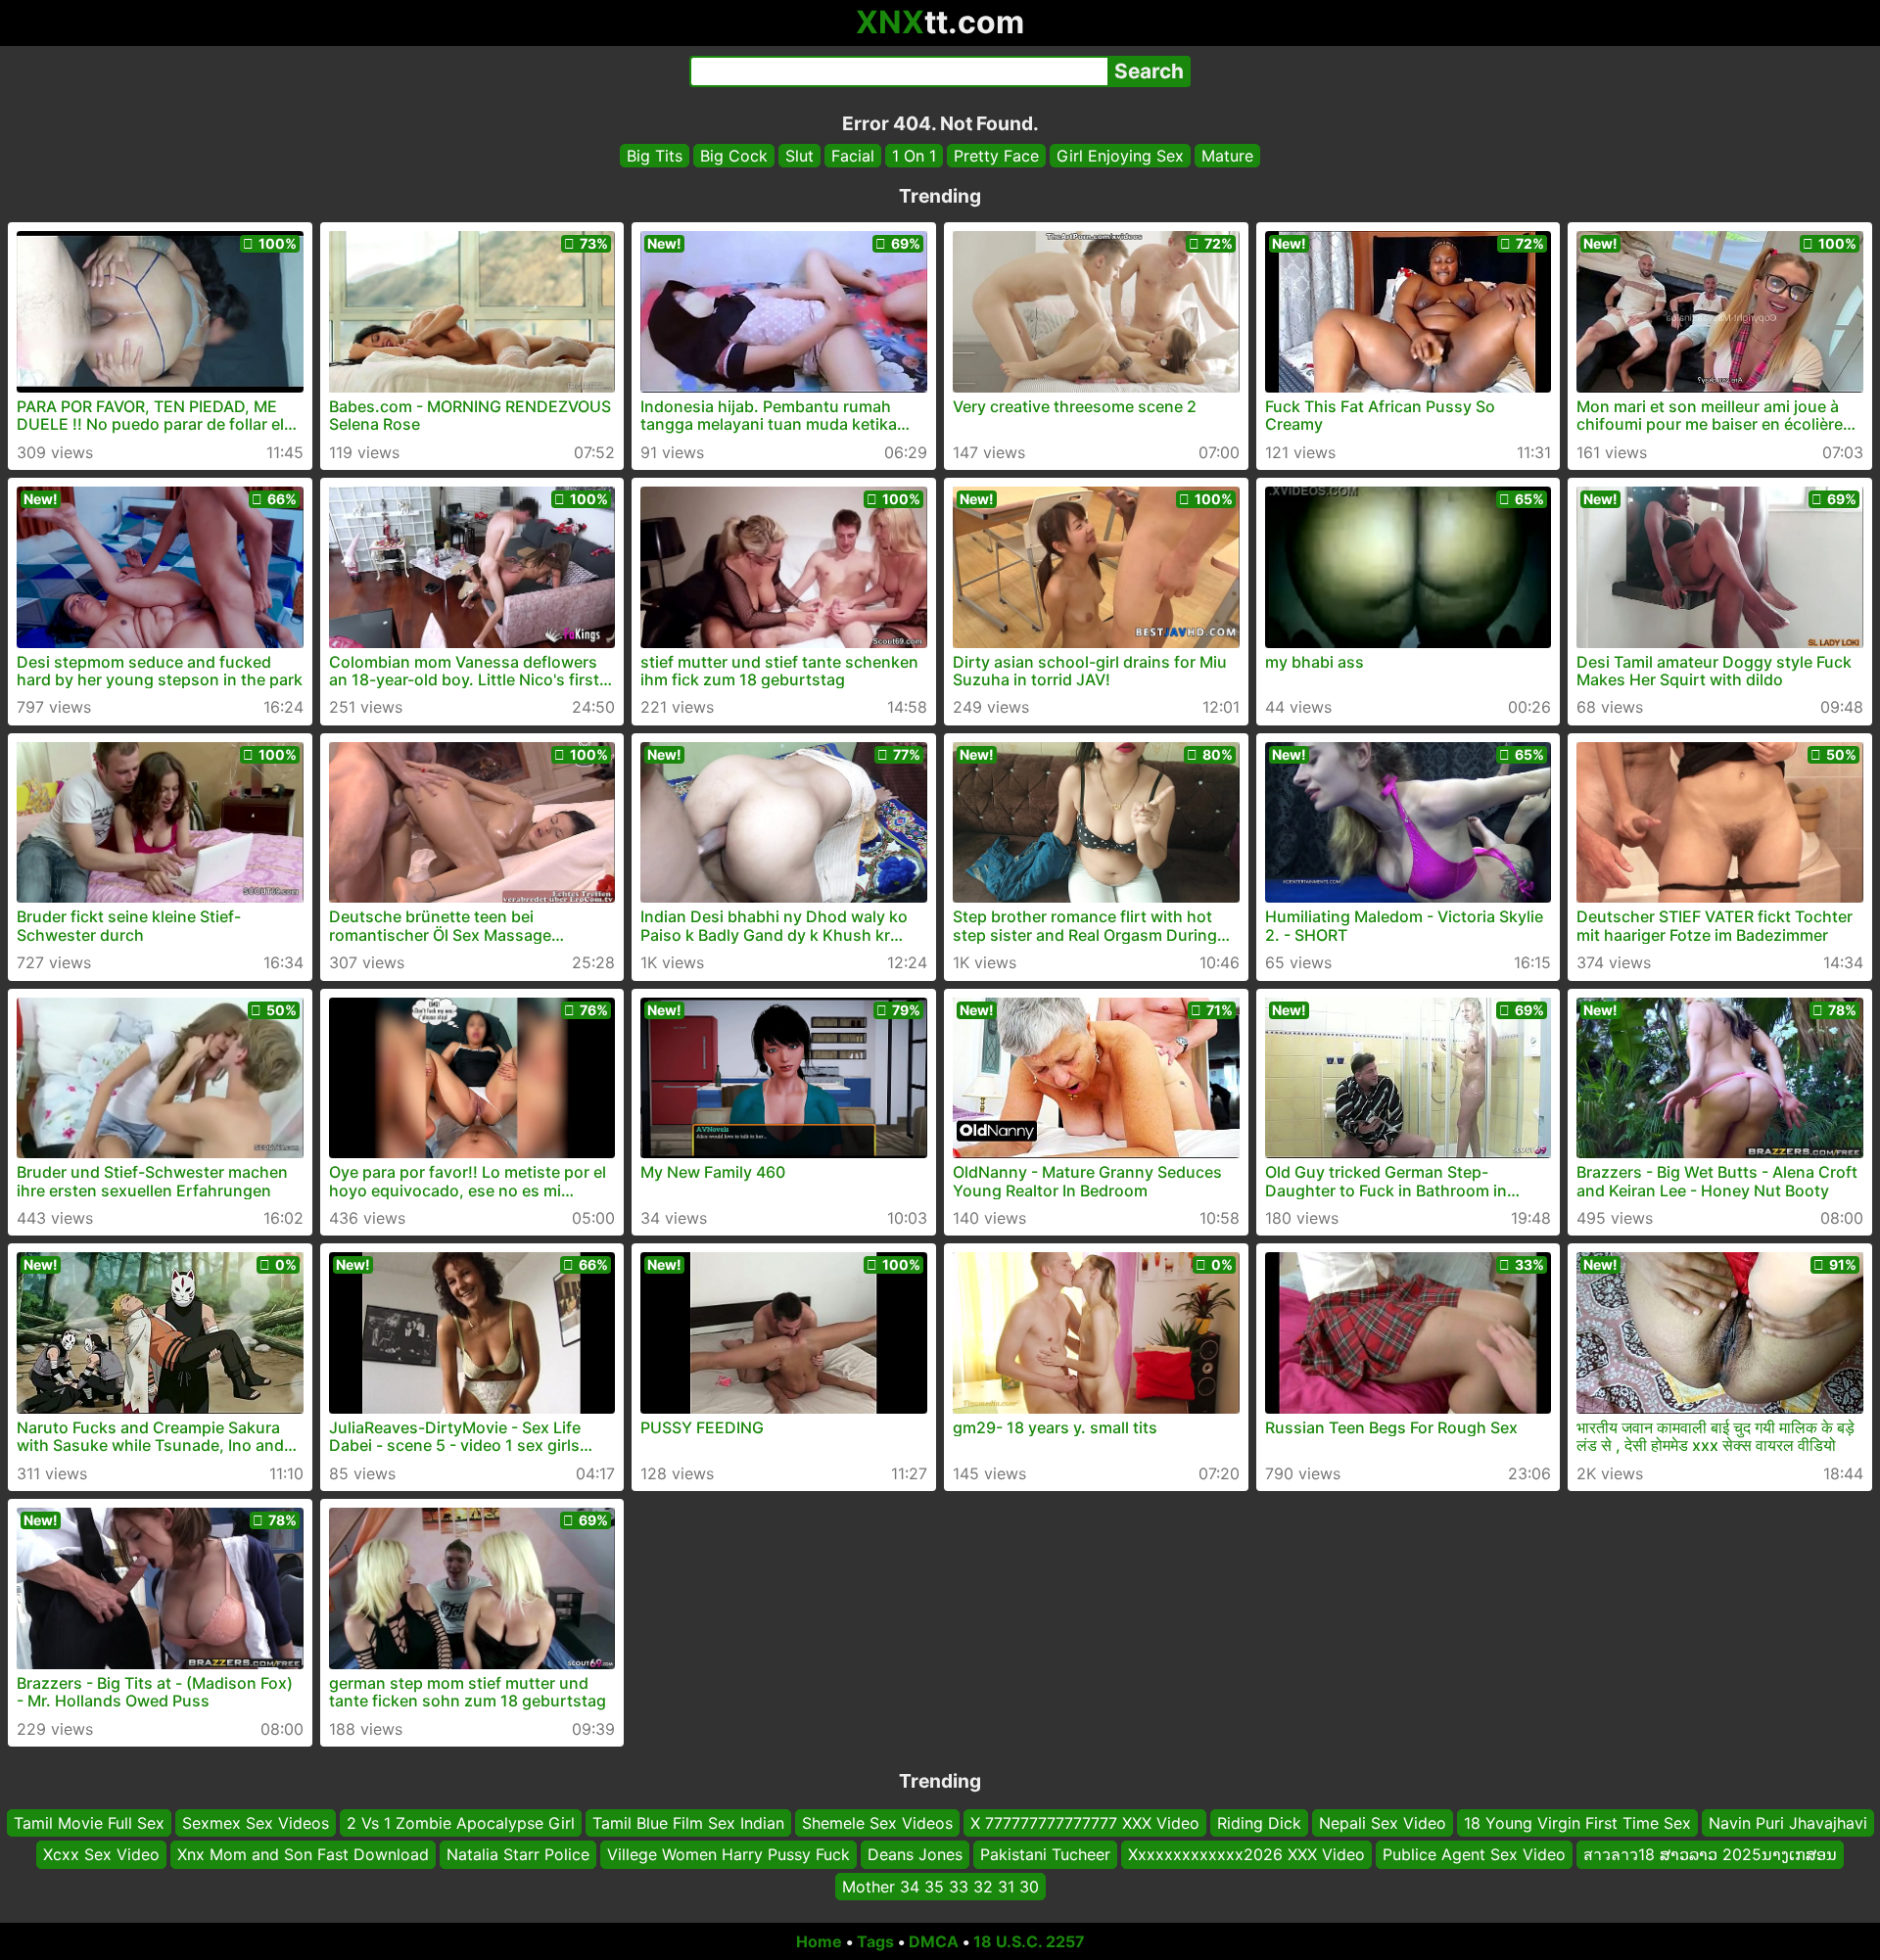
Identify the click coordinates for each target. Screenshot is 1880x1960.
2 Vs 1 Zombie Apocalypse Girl (461, 1823)
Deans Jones (915, 1854)
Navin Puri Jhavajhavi (1788, 1823)
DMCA (934, 1941)
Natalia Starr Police (518, 1854)
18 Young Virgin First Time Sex (1577, 1823)
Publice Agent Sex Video (1474, 1854)
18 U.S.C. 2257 (1029, 1941)
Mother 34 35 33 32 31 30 (940, 1887)
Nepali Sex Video (1383, 1823)
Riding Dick (1259, 1823)
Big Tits (655, 156)
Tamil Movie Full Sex (89, 1823)
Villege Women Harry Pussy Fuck (728, 1854)
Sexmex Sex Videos (256, 1823)
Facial (853, 156)
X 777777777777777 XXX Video (1085, 1823)
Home (819, 1941)
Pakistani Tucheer (1045, 1854)
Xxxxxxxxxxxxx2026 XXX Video (1246, 1854)
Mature (1227, 156)
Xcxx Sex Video (101, 1854)
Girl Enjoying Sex (1120, 156)
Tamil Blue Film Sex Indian (688, 1823)
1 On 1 (914, 156)
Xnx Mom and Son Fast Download (303, 1854)
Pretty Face (996, 156)
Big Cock (734, 156)
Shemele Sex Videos (877, 1823)
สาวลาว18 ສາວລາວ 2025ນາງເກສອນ (1710, 1854)
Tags (875, 1941)
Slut (799, 156)
